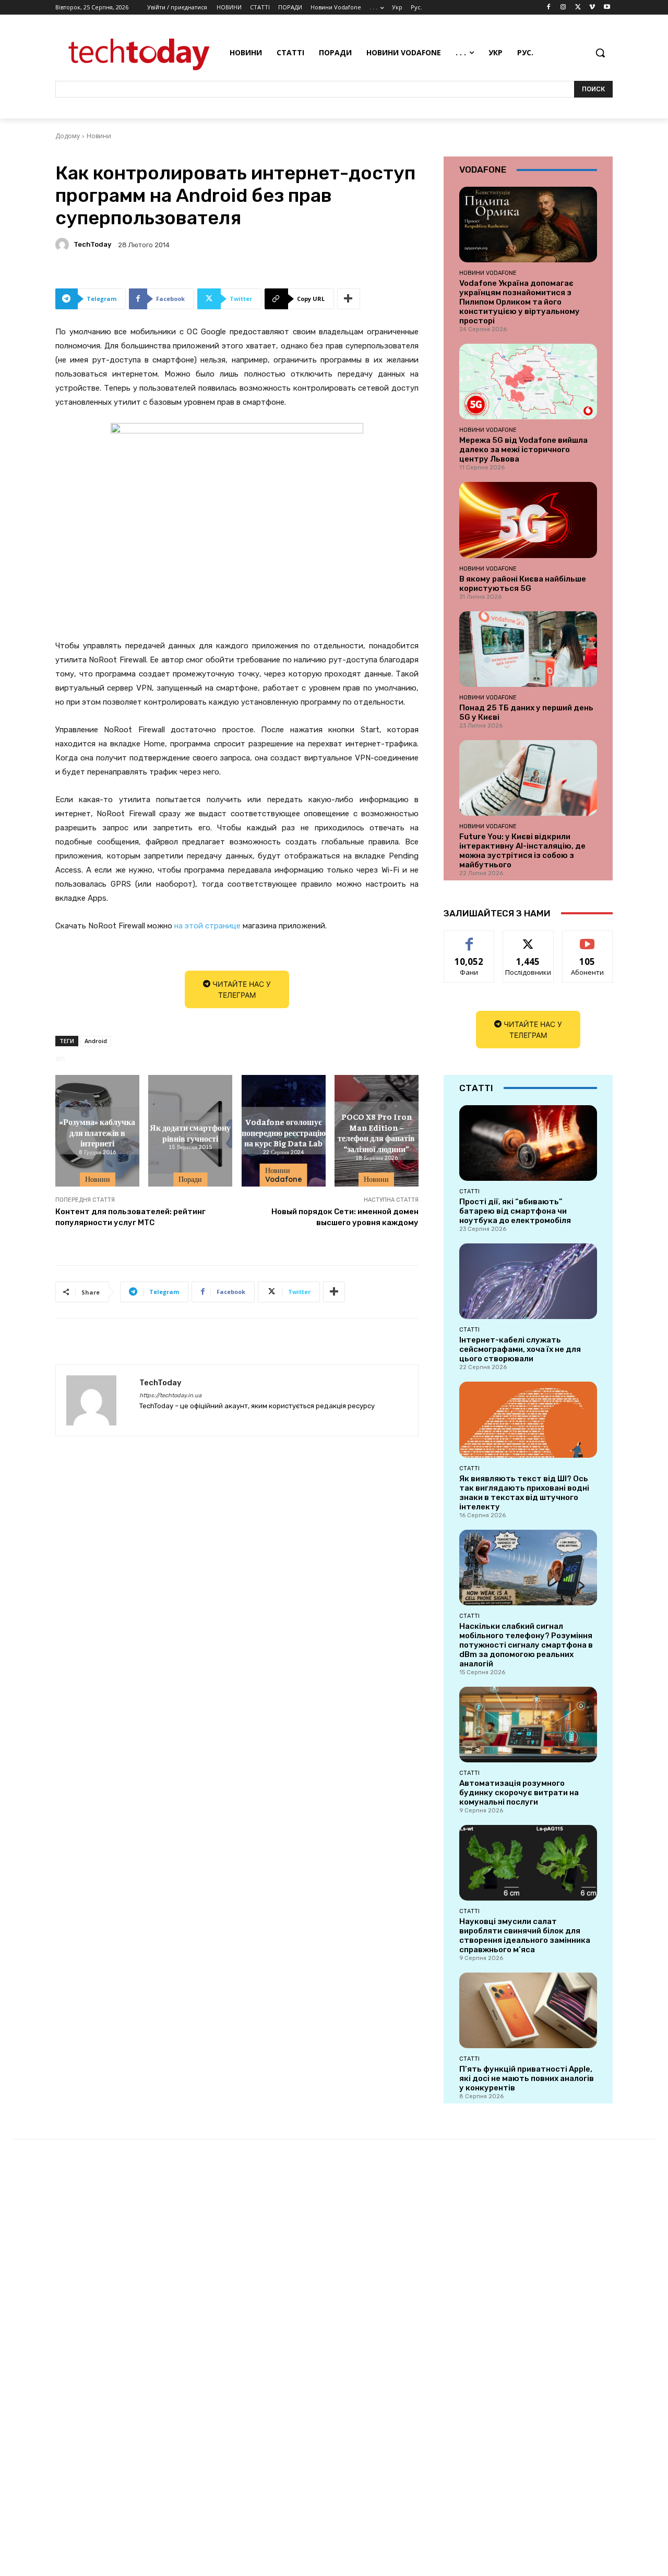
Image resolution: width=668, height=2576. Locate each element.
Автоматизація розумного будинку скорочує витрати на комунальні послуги (519, 1793)
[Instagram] (563, 8)
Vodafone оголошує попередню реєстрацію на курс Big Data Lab (284, 1132)
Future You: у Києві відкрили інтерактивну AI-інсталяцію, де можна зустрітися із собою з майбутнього (522, 851)
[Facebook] (549, 8)
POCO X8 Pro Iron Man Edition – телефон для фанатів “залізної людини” (376, 1132)
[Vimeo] (592, 8)
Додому (68, 136)
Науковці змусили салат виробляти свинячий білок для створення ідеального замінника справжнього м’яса (525, 1936)
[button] (600, 53)
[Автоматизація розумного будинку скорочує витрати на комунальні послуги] (528, 1725)
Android (96, 1041)
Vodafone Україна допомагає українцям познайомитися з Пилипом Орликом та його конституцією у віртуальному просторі (520, 302)
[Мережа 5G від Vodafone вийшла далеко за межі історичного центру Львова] (528, 382)
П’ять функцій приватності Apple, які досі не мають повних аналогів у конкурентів (527, 2078)
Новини (99, 136)
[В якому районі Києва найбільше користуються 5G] (528, 520)
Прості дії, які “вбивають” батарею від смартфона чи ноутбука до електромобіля (515, 1211)
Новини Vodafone (284, 1175)
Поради (190, 1179)
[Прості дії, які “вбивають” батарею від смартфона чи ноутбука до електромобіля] (528, 1143)
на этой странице (207, 926)
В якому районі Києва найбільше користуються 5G (523, 584)
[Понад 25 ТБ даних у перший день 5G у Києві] (528, 649)
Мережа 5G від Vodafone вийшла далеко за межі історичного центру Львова (523, 450)
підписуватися (589, 939)
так (469, 939)
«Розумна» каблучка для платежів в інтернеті (97, 1132)
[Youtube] (607, 8)
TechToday (92, 244)
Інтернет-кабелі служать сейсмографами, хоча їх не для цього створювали (520, 1349)
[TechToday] (64, 245)
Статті (469, 1191)
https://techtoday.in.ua (170, 1395)
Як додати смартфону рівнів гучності (190, 1132)
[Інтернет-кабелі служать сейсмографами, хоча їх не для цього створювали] (528, 1281)
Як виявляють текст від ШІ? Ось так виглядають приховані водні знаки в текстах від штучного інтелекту (524, 1493)
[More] (349, 299)
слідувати (528, 939)
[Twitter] (578, 8)
